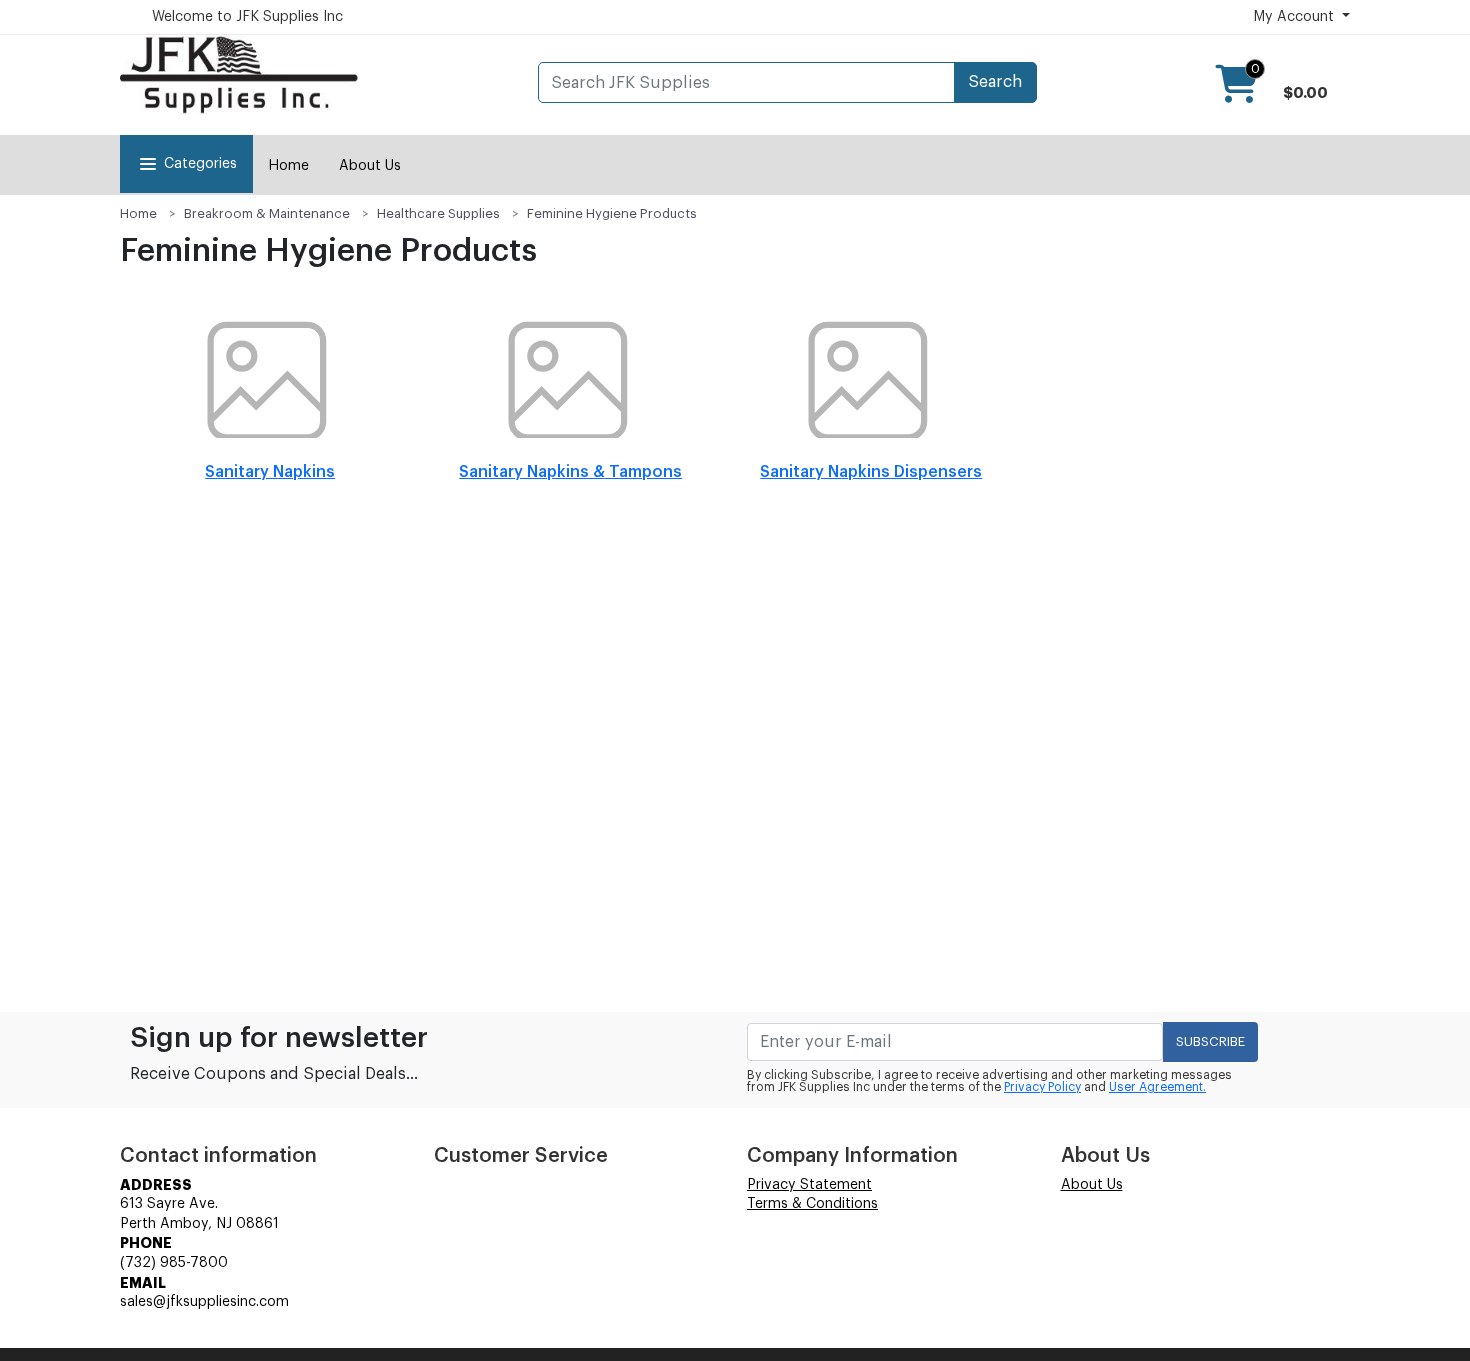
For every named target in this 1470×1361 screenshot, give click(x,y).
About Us (370, 166)
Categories (200, 164)
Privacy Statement (809, 1185)
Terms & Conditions (812, 1204)
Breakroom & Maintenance (267, 213)
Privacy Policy (1042, 1087)
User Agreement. (1157, 1087)
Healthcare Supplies (438, 213)
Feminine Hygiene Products (612, 213)
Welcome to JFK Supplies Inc (247, 17)
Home (288, 166)
